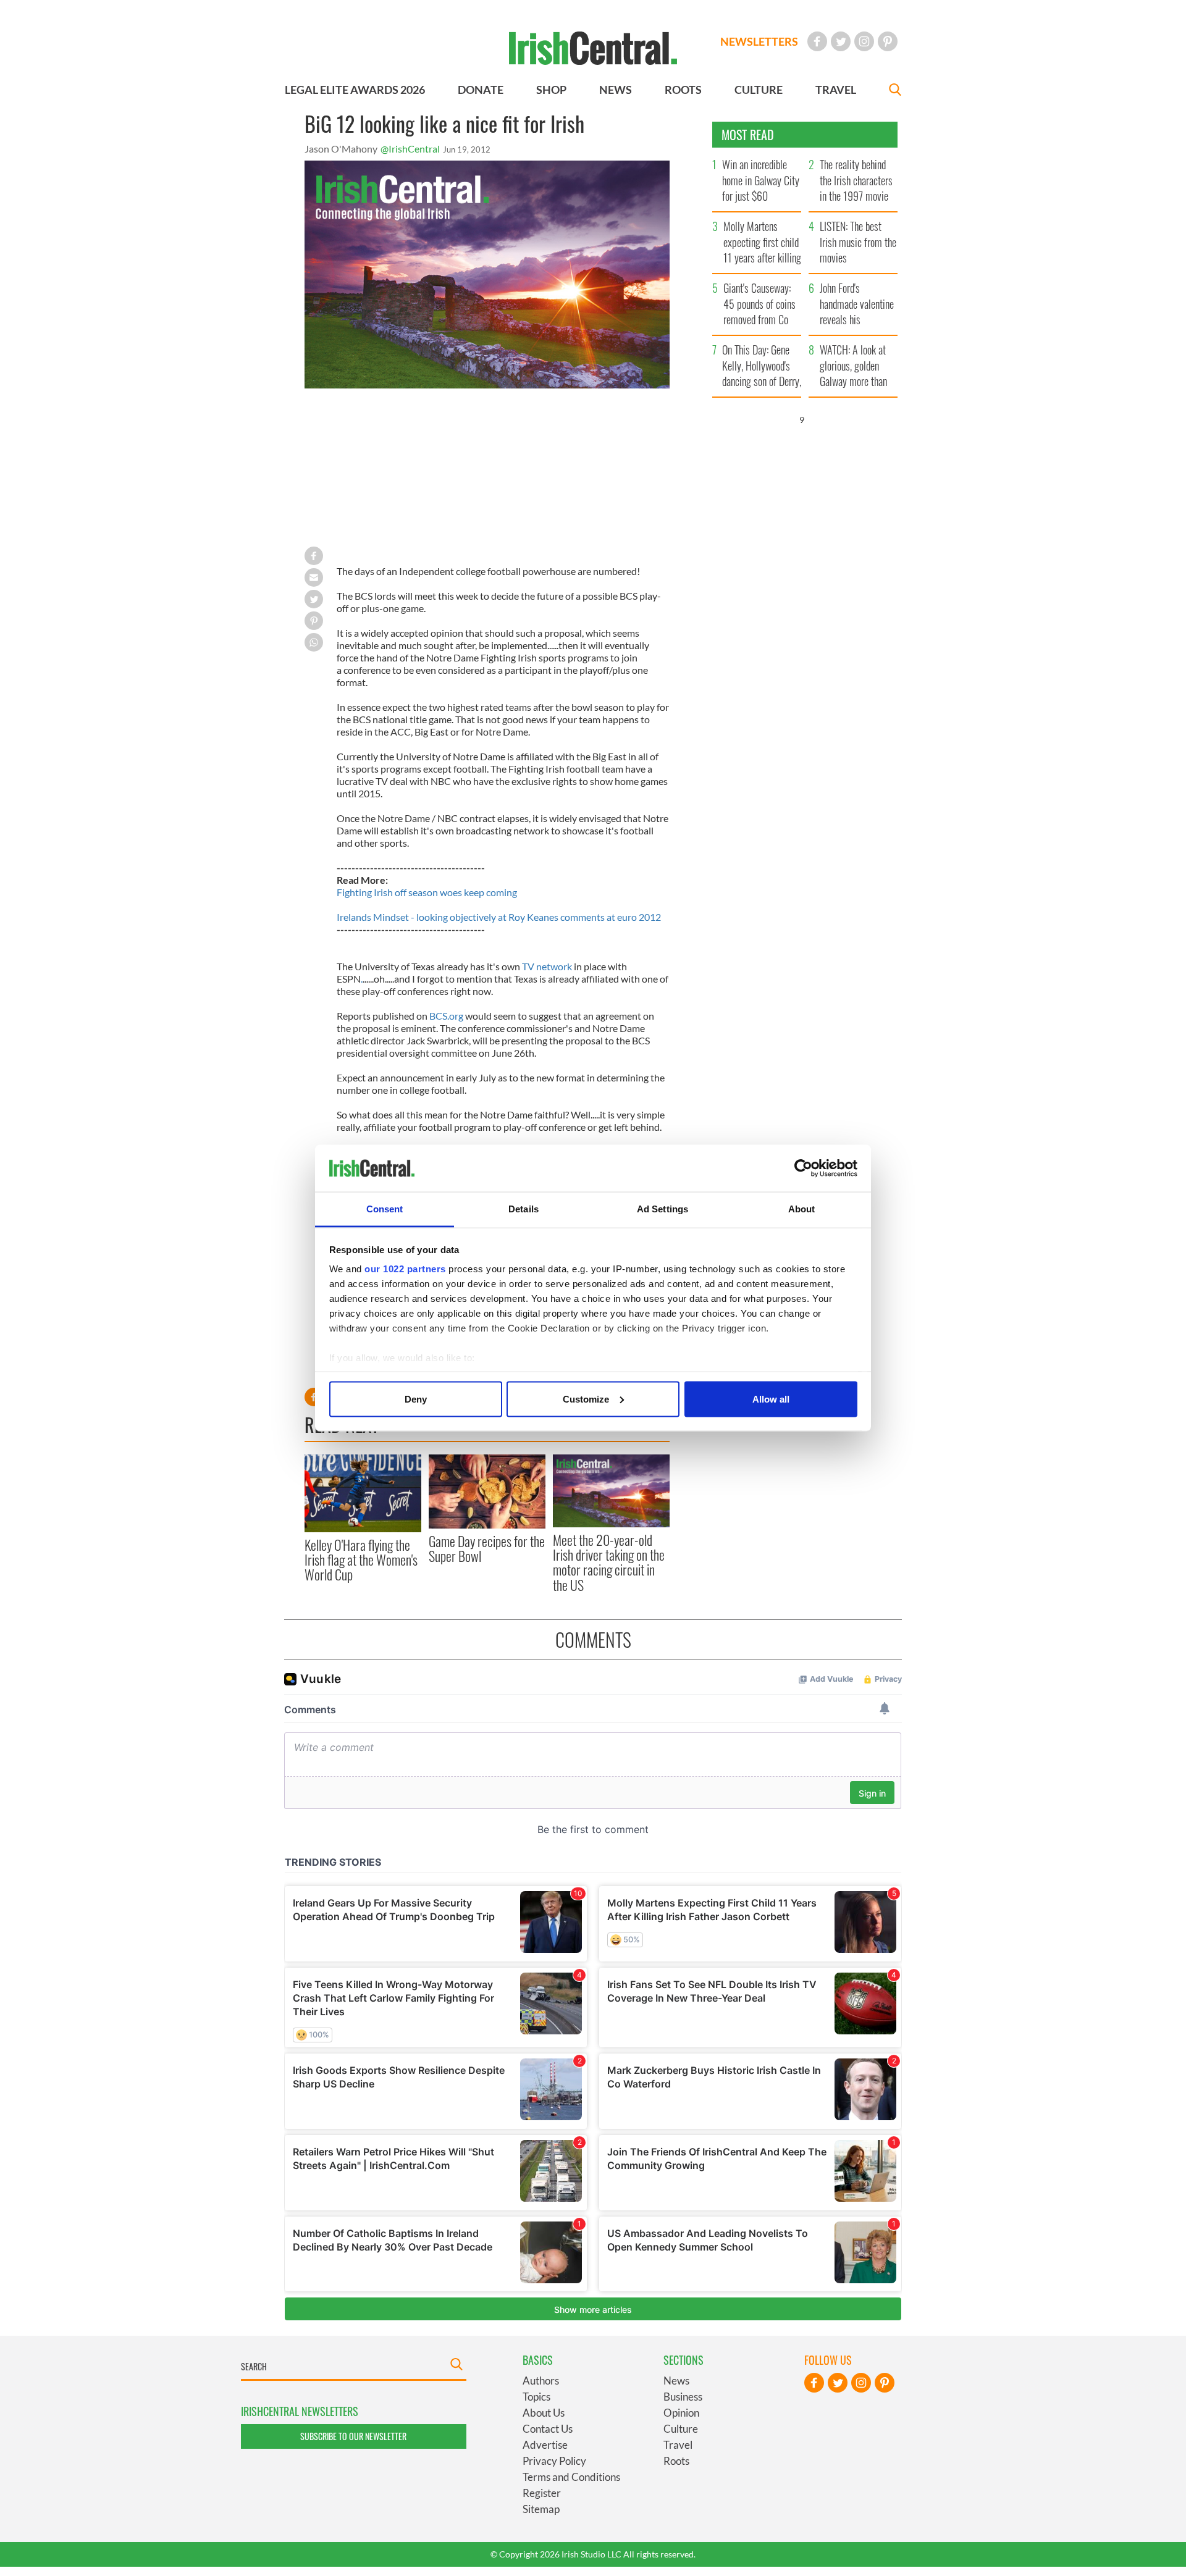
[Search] (895, 91)
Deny (416, 1399)
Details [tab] (524, 1209)
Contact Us (548, 2429)
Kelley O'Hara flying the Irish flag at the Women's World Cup (361, 1560)
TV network (547, 966)
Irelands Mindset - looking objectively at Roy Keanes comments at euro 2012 (499, 917)
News (676, 2381)
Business (683, 2397)
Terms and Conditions (571, 2477)
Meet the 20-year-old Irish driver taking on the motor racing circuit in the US (609, 1562)
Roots (676, 2461)
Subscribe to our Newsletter (353, 2436)
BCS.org (446, 1016)
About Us (544, 2413)
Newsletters (759, 41)
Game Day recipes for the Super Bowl (487, 1548)
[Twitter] (841, 41)
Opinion (681, 2413)
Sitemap (541, 2509)
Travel (678, 2445)
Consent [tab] (385, 1209)
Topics (536, 2397)
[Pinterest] (888, 41)
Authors (541, 2381)
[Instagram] (864, 41)
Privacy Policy (554, 2461)
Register (542, 2493)
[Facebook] (817, 41)
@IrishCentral (410, 149)
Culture (681, 2429)
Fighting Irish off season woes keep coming (427, 892)
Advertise (545, 2445)
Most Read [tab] (748, 135)
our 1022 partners (405, 1269)
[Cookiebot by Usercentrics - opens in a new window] (803, 1168)
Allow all (771, 1399)
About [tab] (802, 1209)
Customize (586, 1399)
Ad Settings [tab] (662, 1209)
